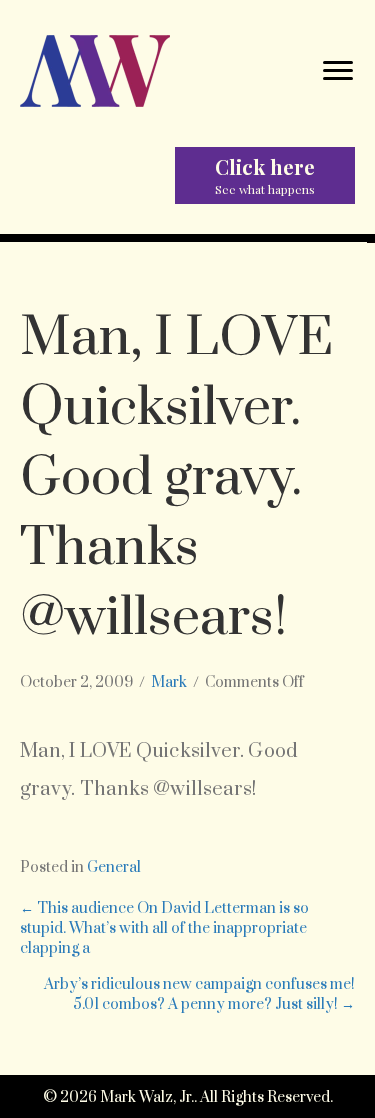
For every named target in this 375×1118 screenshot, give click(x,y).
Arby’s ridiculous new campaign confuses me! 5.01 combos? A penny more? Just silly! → (199, 994)
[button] (265, 175)
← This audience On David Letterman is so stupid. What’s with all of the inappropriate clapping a (164, 929)
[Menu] (338, 71)
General (114, 867)
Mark (169, 682)
